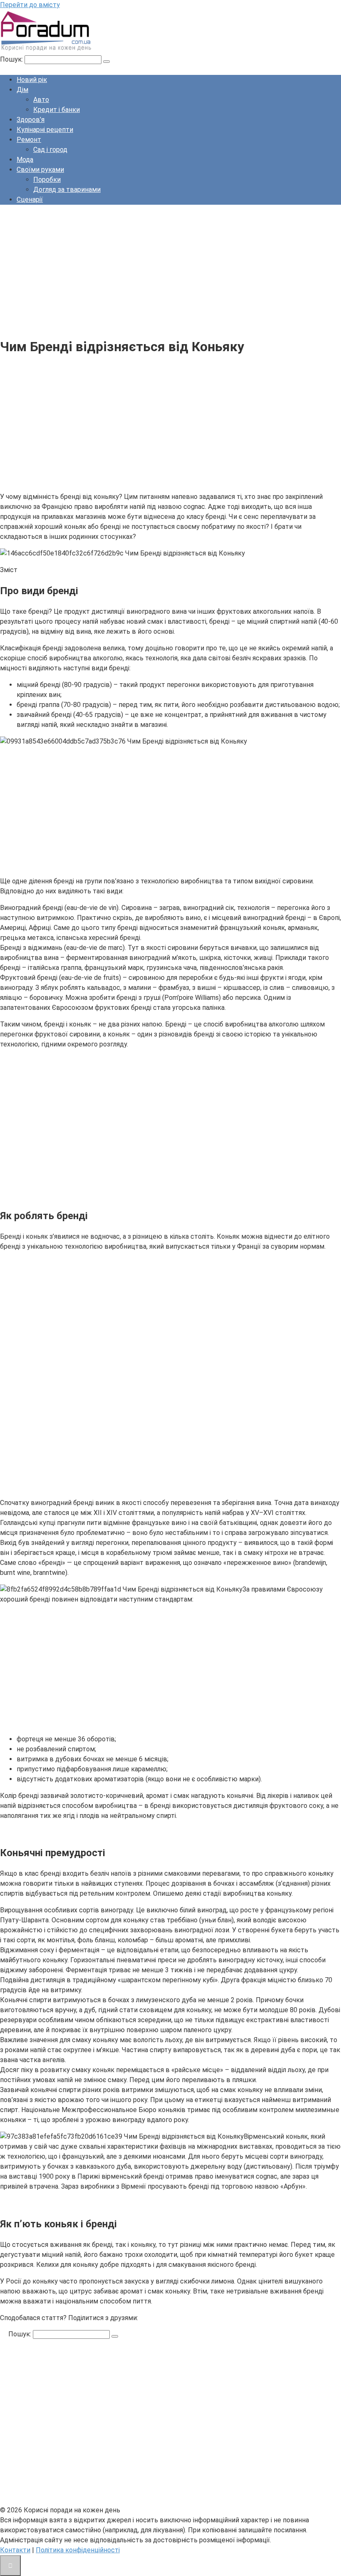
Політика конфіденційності (78, 2550)
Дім (22, 90)
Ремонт (29, 140)
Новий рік (32, 80)
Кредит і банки (57, 110)
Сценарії (30, 200)
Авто (41, 100)
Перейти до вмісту (30, 5)
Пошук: (12, 59)
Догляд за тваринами (67, 190)
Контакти (15, 2550)
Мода (25, 160)
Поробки (47, 180)
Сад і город (50, 150)
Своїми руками (40, 170)
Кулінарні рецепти (45, 130)
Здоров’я (31, 120)
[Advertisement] (170, 270)
